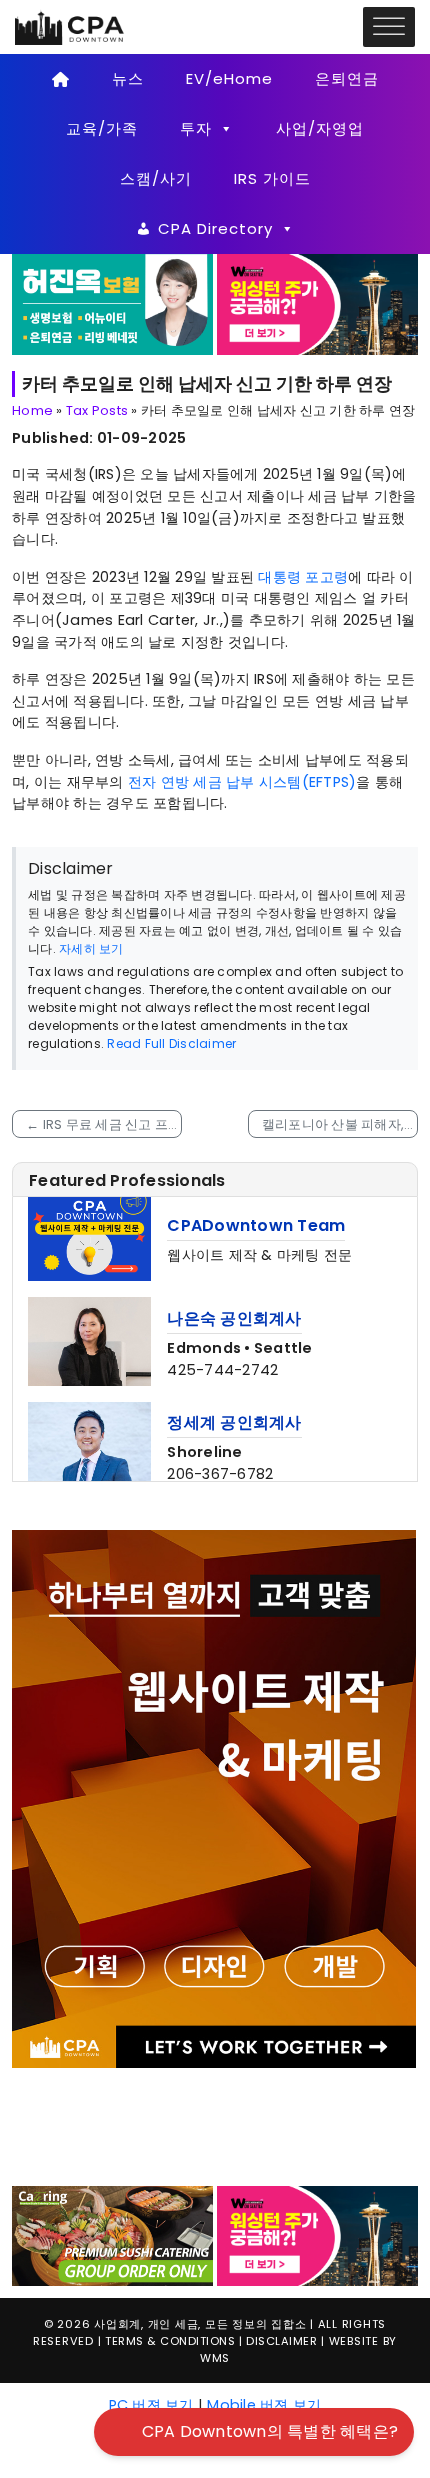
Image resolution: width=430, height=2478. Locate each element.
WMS (215, 2223)
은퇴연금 (347, 78)
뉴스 (128, 78)
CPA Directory (215, 228)
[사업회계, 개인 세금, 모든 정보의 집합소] (70, 26)
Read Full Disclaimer (171, 1043)
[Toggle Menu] (389, 27)
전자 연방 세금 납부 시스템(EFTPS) (242, 782)
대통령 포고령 (303, 577)
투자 (196, 128)
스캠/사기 (156, 178)
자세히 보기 (91, 948)
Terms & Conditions (170, 2207)
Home (32, 410)
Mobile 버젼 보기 (264, 2270)
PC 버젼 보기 (151, 2270)
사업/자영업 (320, 128)
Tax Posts (97, 410)
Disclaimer (281, 2207)
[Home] (60, 79)
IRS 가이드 (272, 178)
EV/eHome (229, 78)
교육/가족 (102, 128)
